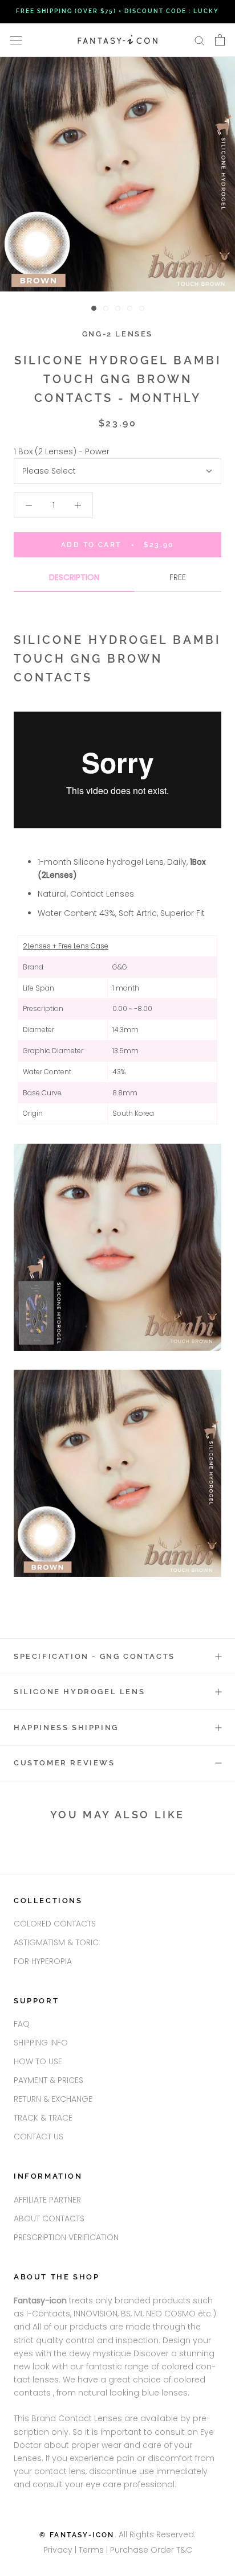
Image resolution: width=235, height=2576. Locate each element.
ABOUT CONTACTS (49, 2218)
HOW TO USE (38, 2061)
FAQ (22, 2024)
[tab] (74, 582)
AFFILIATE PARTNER (47, 2200)
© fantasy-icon (77, 2535)
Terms (92, 2550)
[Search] (200, 40)
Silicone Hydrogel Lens (79, 1692)
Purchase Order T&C (151, 2550)
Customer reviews (64, 1763)
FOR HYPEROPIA (43, 1961)
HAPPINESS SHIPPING (66, 1727)
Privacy (58, 2550)
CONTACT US (39, 2137)
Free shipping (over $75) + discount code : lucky (117, 11)
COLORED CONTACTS (55, 1924)
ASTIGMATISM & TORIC (56, 1942)
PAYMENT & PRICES (48, 2080)
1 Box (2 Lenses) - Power (62, 451)
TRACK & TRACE (43, 2118)
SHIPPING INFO (41, 2043)
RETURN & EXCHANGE (53, 2099)
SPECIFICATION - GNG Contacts (94, 1656)
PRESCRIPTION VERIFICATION (66, 2237)
